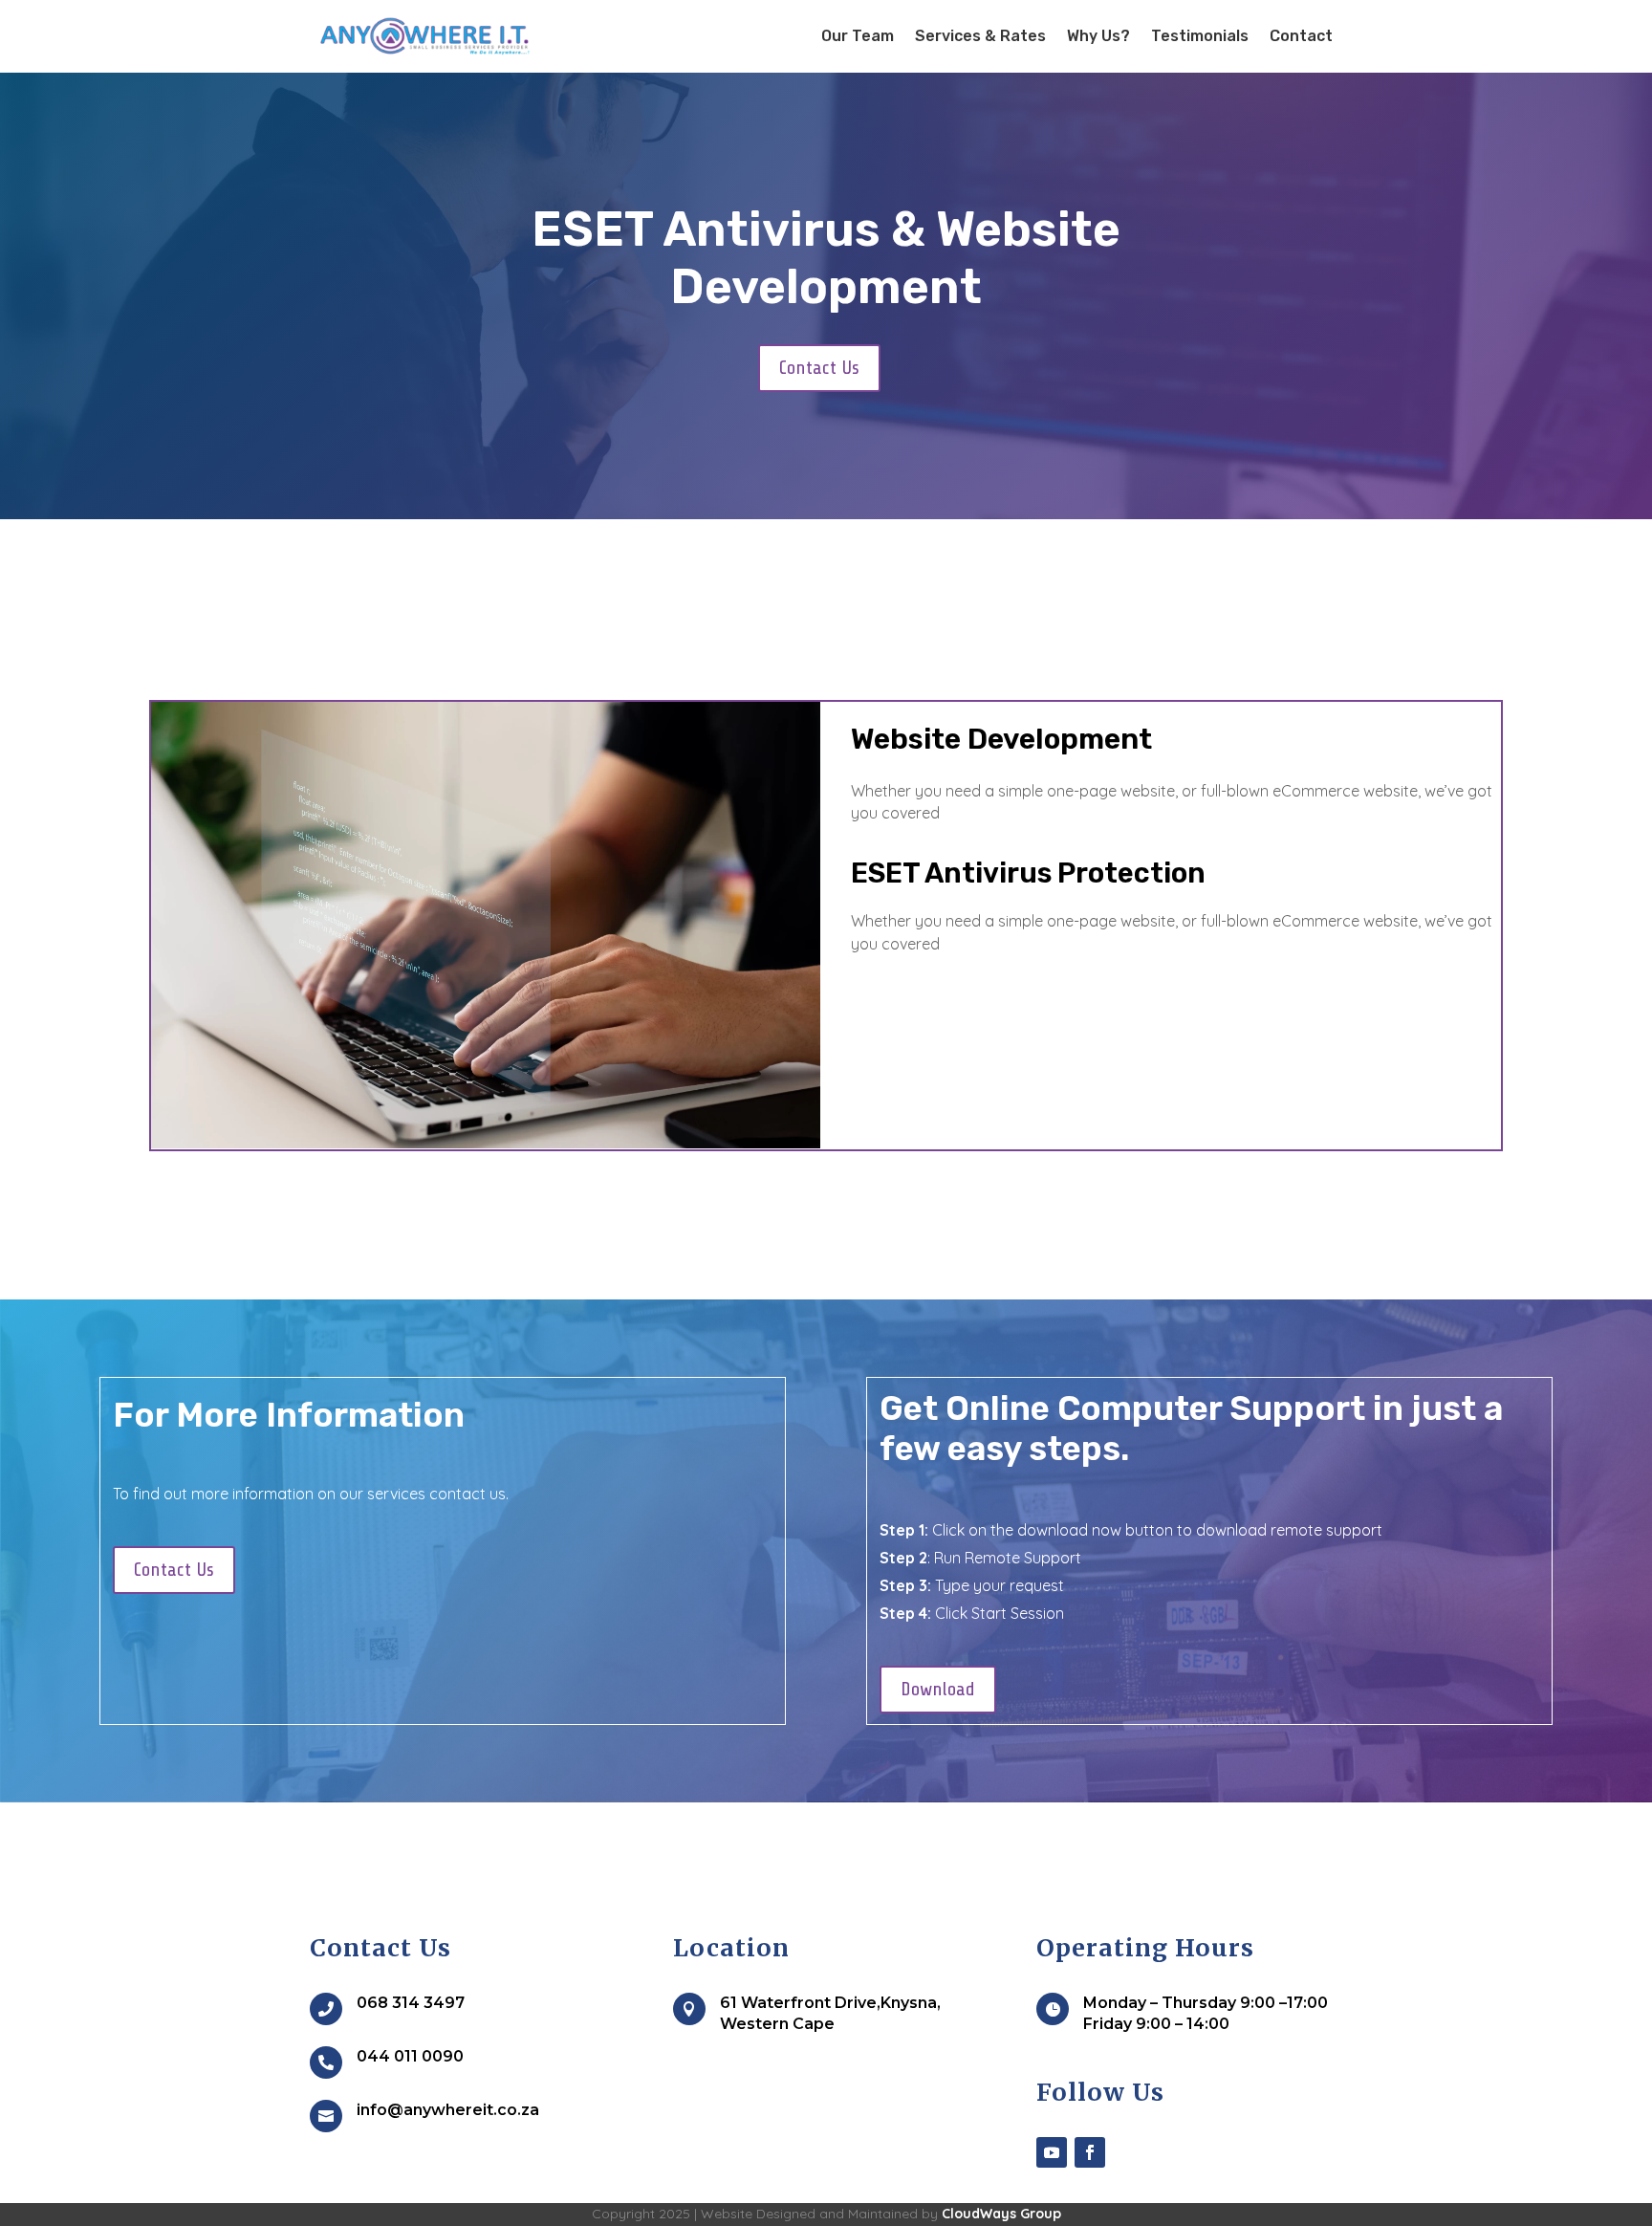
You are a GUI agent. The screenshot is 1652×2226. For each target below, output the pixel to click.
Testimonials (1200, 36)
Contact (1301, 36)
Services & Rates (980, 36)
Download (938, 1689)
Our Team (858, 36)
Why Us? (1098, 36)
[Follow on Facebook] (1090, 2152)
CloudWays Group (1001, 2214)
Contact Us (819, 368)
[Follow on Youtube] (1052, 2152)
